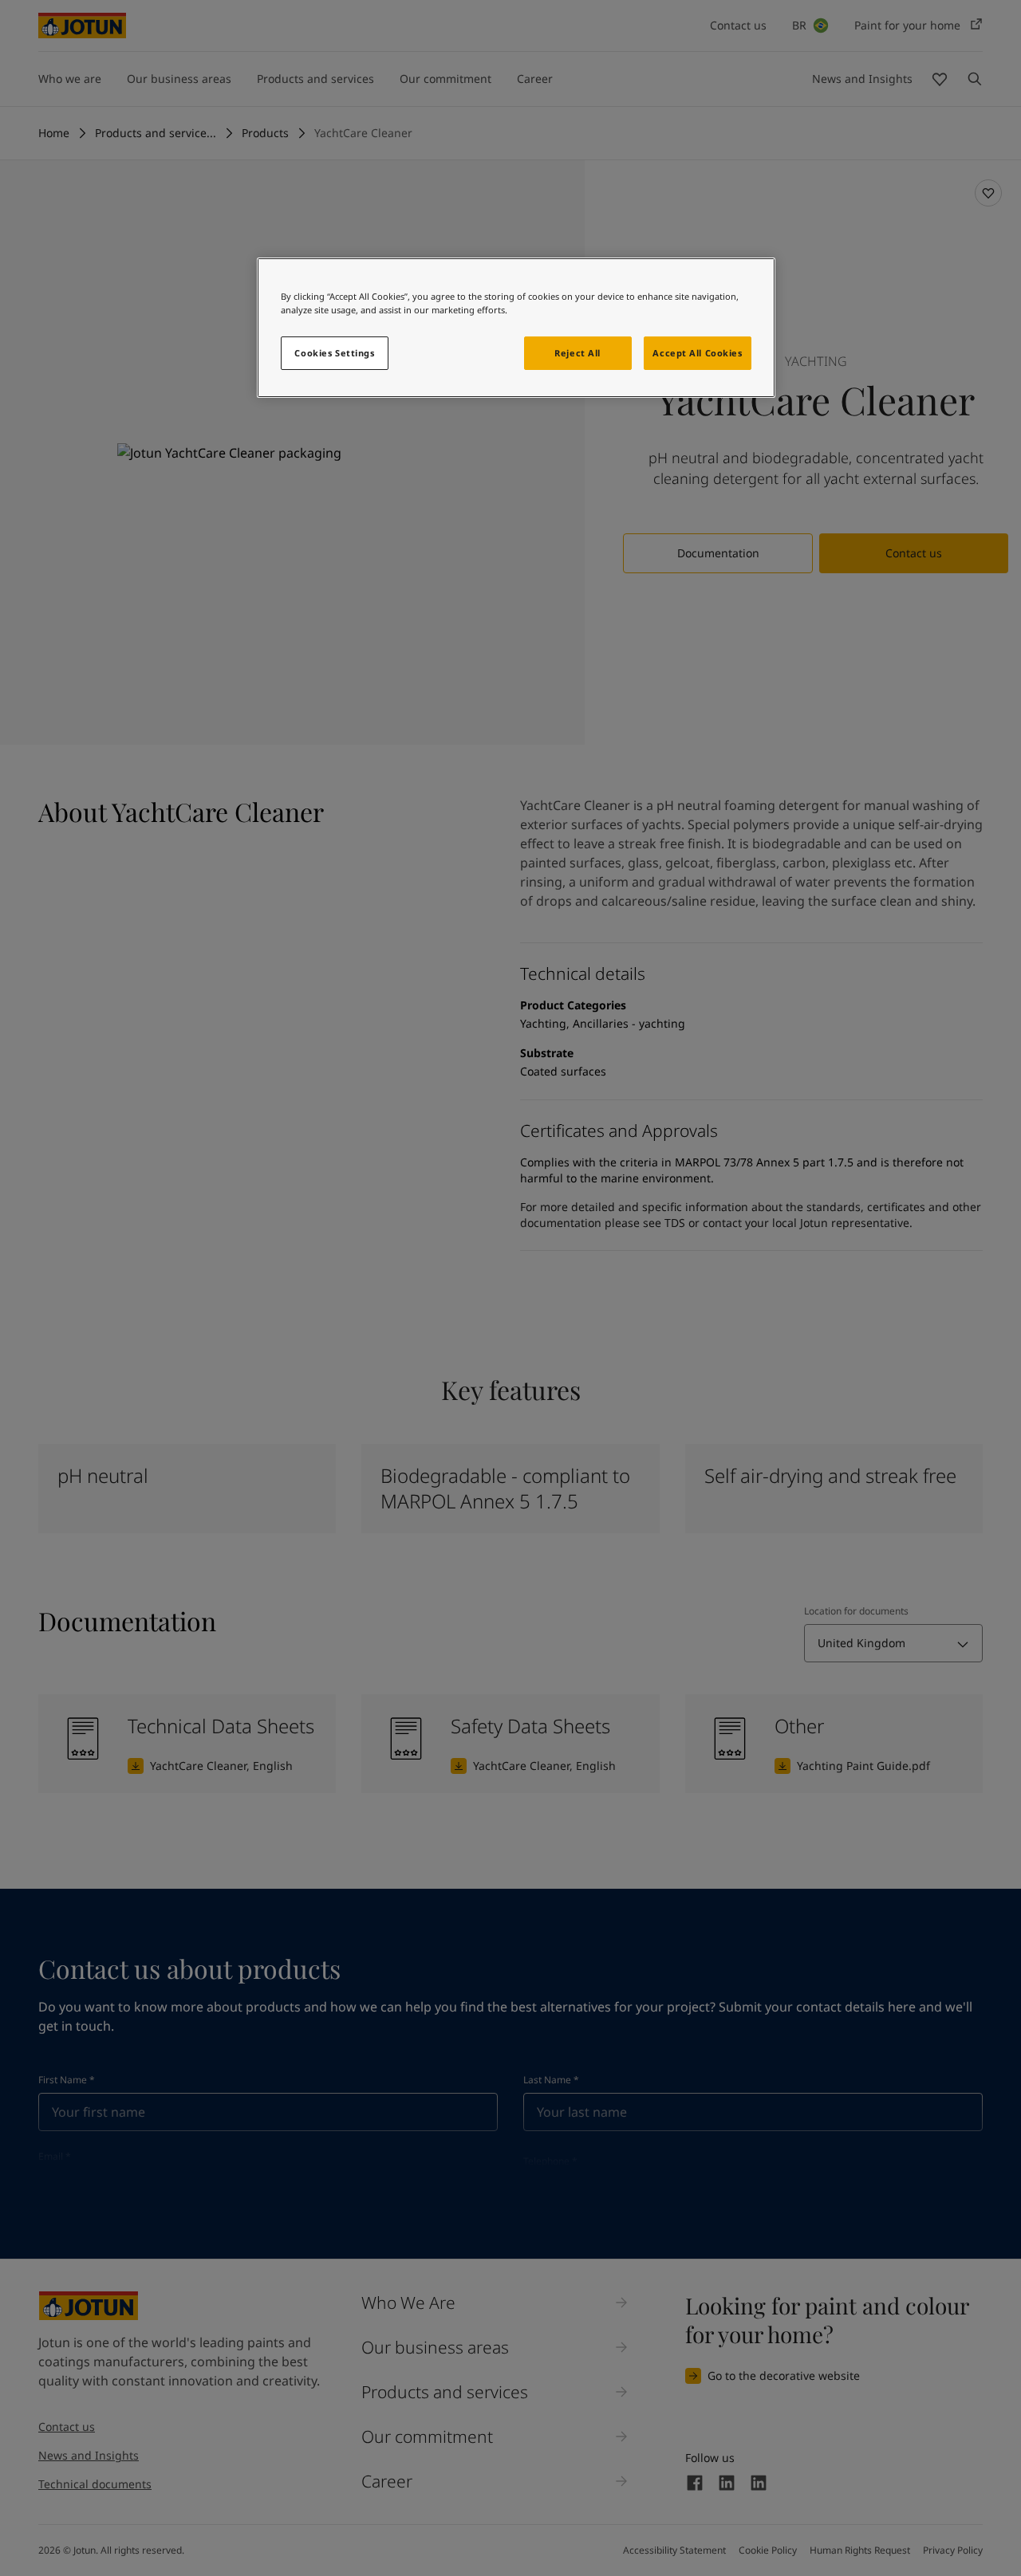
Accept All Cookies (697, 353)
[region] (516, 328)
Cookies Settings (334, 353)
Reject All (578, 353)
